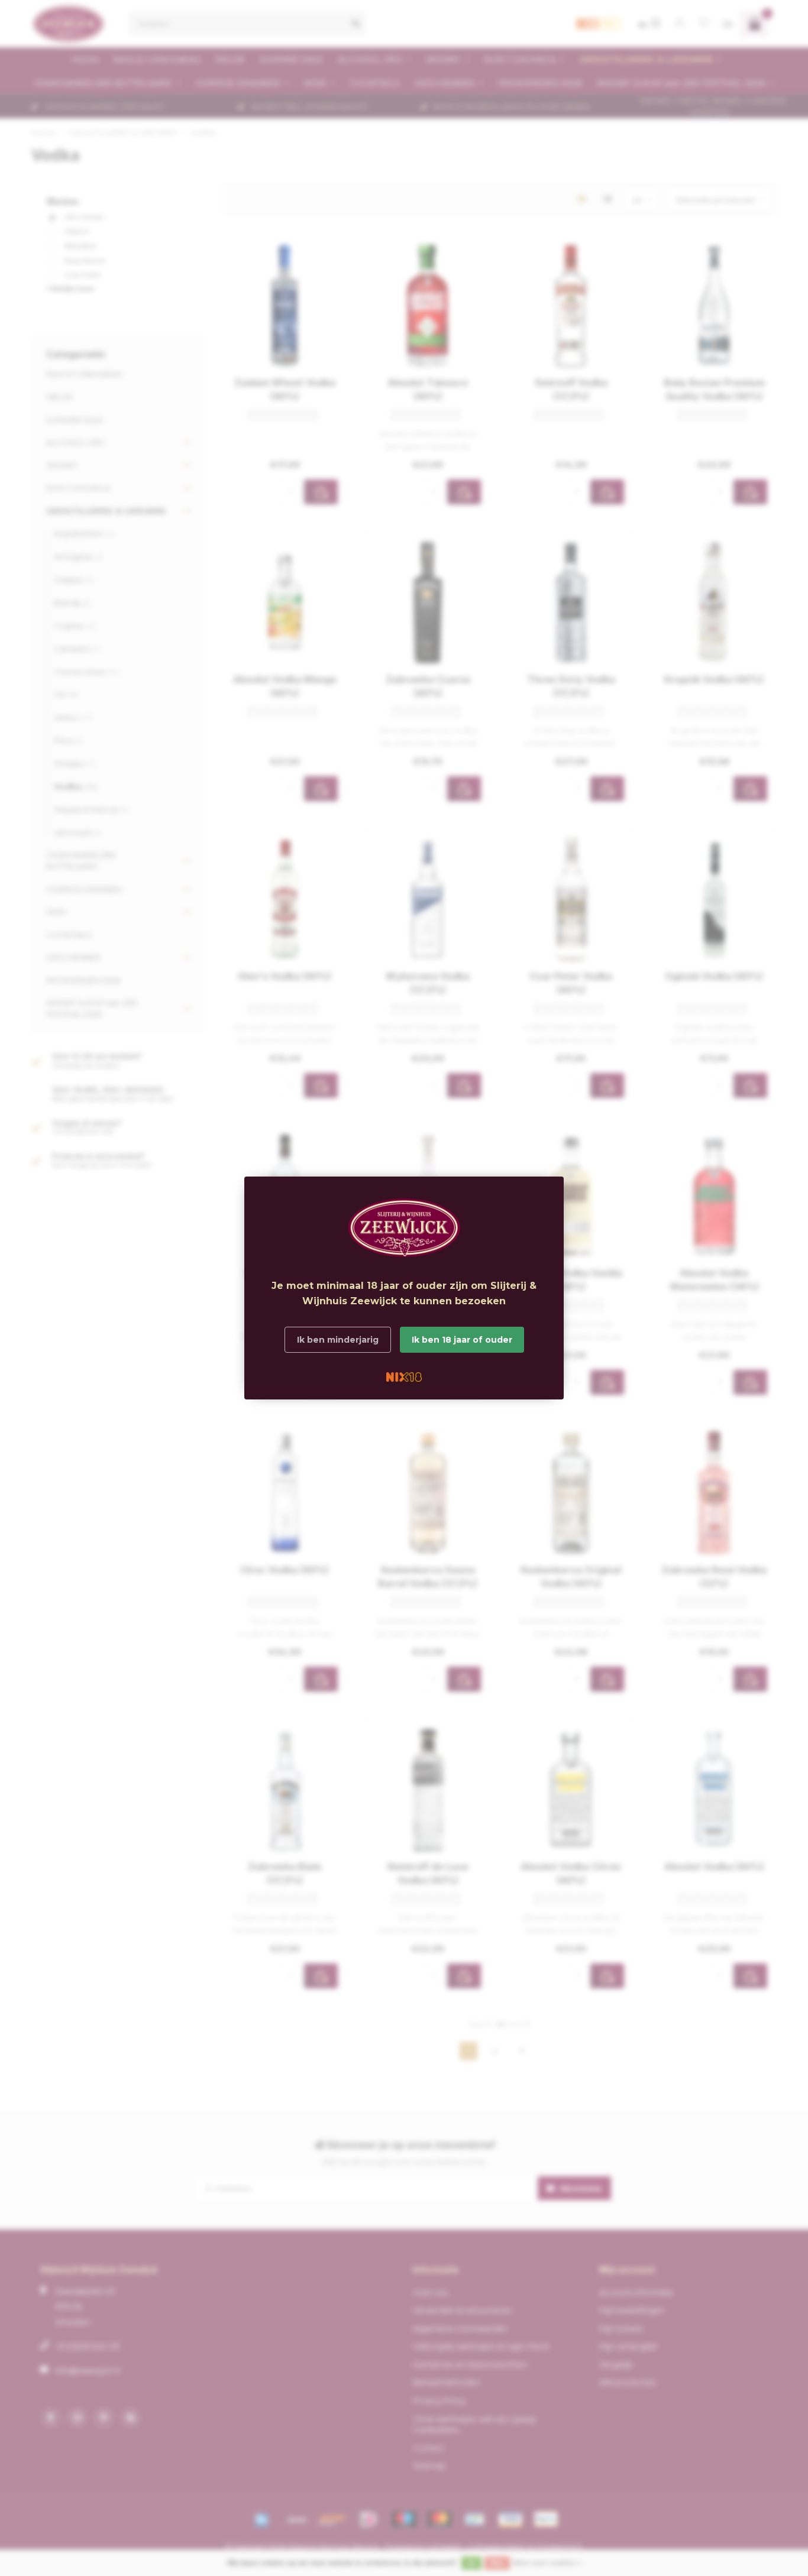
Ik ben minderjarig (338, 1340)
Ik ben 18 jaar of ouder (462, 1340)
